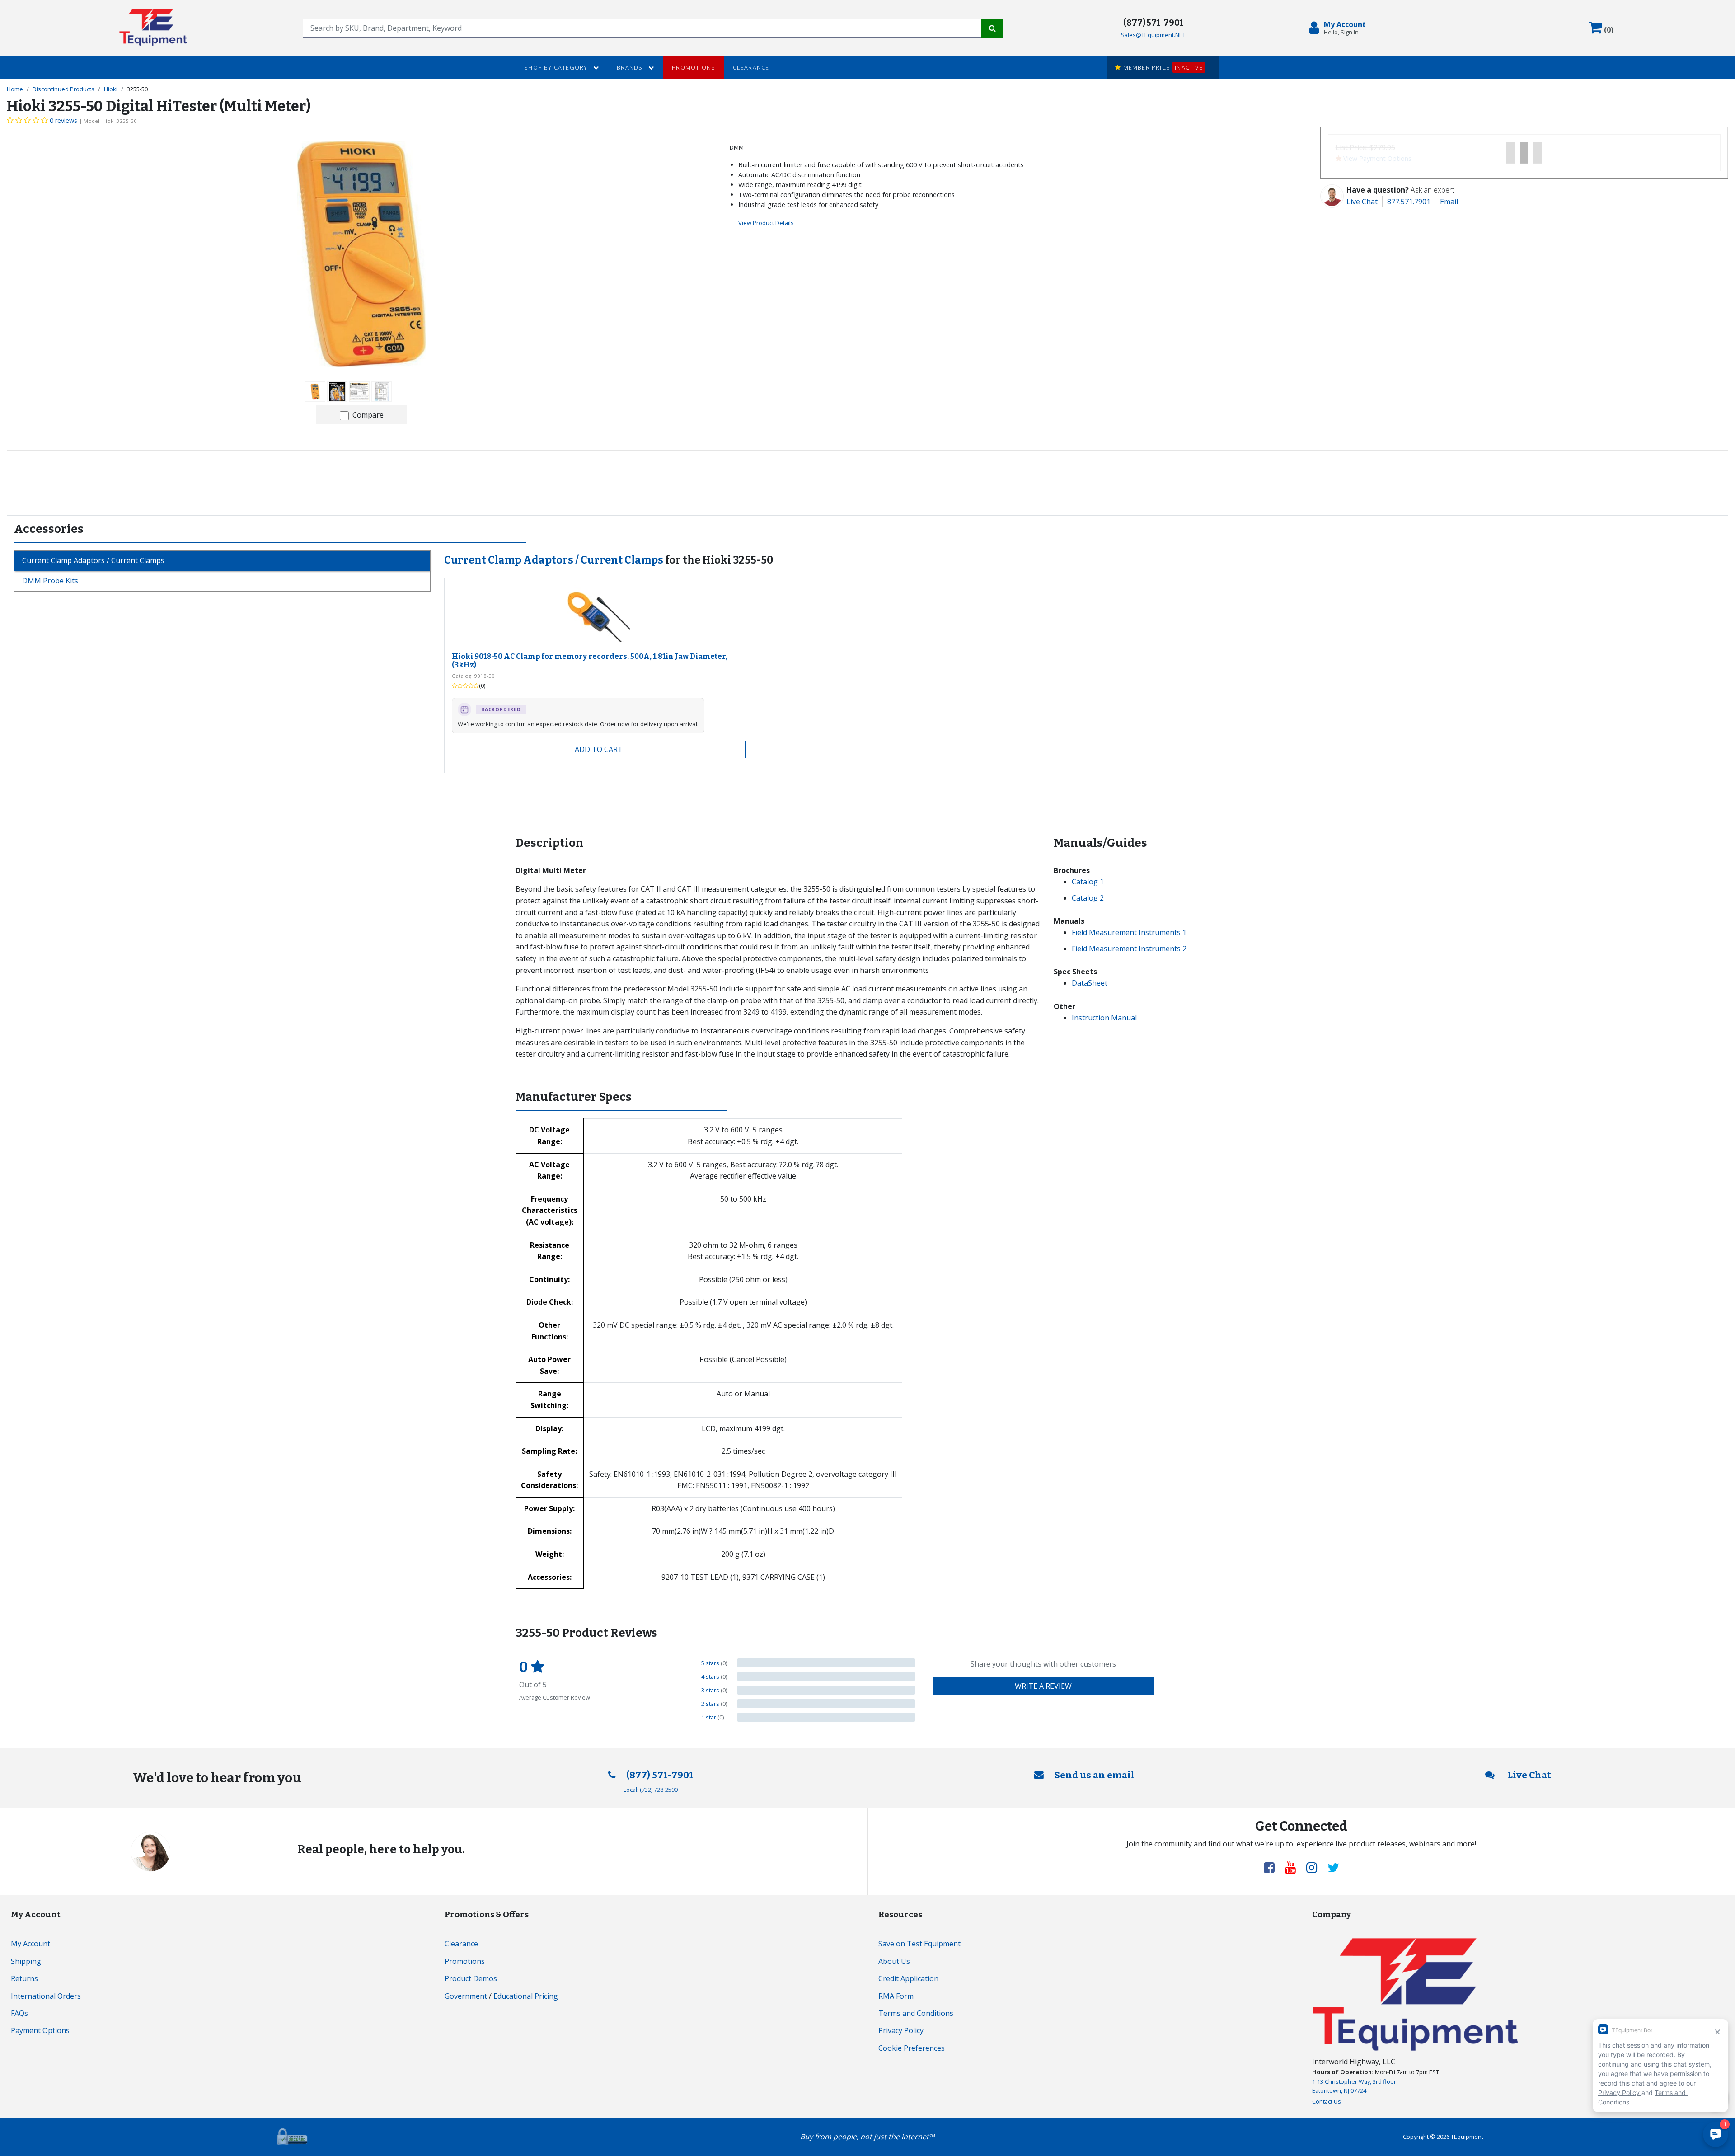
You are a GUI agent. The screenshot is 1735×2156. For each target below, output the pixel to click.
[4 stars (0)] (826, 1677)
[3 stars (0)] (826, 1690)
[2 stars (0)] (826, 1704)
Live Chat (1362, 202)
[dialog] (1339, 28)
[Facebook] (1273, 1867)
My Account (30, 1944)
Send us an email (1095, 1775)
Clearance (751, 67)
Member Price (1162, 67)
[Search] (992, 28)
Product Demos (471, 1978)
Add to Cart (599, 749)
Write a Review (1043, 1686)
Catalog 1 (1088, 882)
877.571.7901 (1409, 202)
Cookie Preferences (912, 2048)
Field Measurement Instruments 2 (1129, 949)
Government (466, 1996)
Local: (651, 1790)
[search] (642, 28)
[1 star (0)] (826, 1717)
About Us (894, 1961)
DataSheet (1090, 983)
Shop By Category (557, 67)
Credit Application (908, 1978)
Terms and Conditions (916, 2013)
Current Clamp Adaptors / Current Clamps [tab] (93, 560)
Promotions (694, 67)
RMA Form (896, 1996)
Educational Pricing (526, 1996)
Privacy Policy (901, 2030)
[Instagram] (1315, 1867)
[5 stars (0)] (826, 1663)
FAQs (19, 2013)
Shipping (26, 1961)
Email (1449, 202)
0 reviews (63, 120)
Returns (24, 1978)
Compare (368, 415)
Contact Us (1327, 2101)
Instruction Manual (1104, 1018)
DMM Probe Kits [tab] (50, 581)
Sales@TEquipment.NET (1153, 35)
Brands (631, 67)
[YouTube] (1294, 1867)
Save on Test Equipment (919, 1944)
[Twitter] (1333, 1867)
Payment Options (40, 2030)
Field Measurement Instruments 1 (1129, 932)
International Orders (46, 1996)
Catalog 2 (1088, 898)
